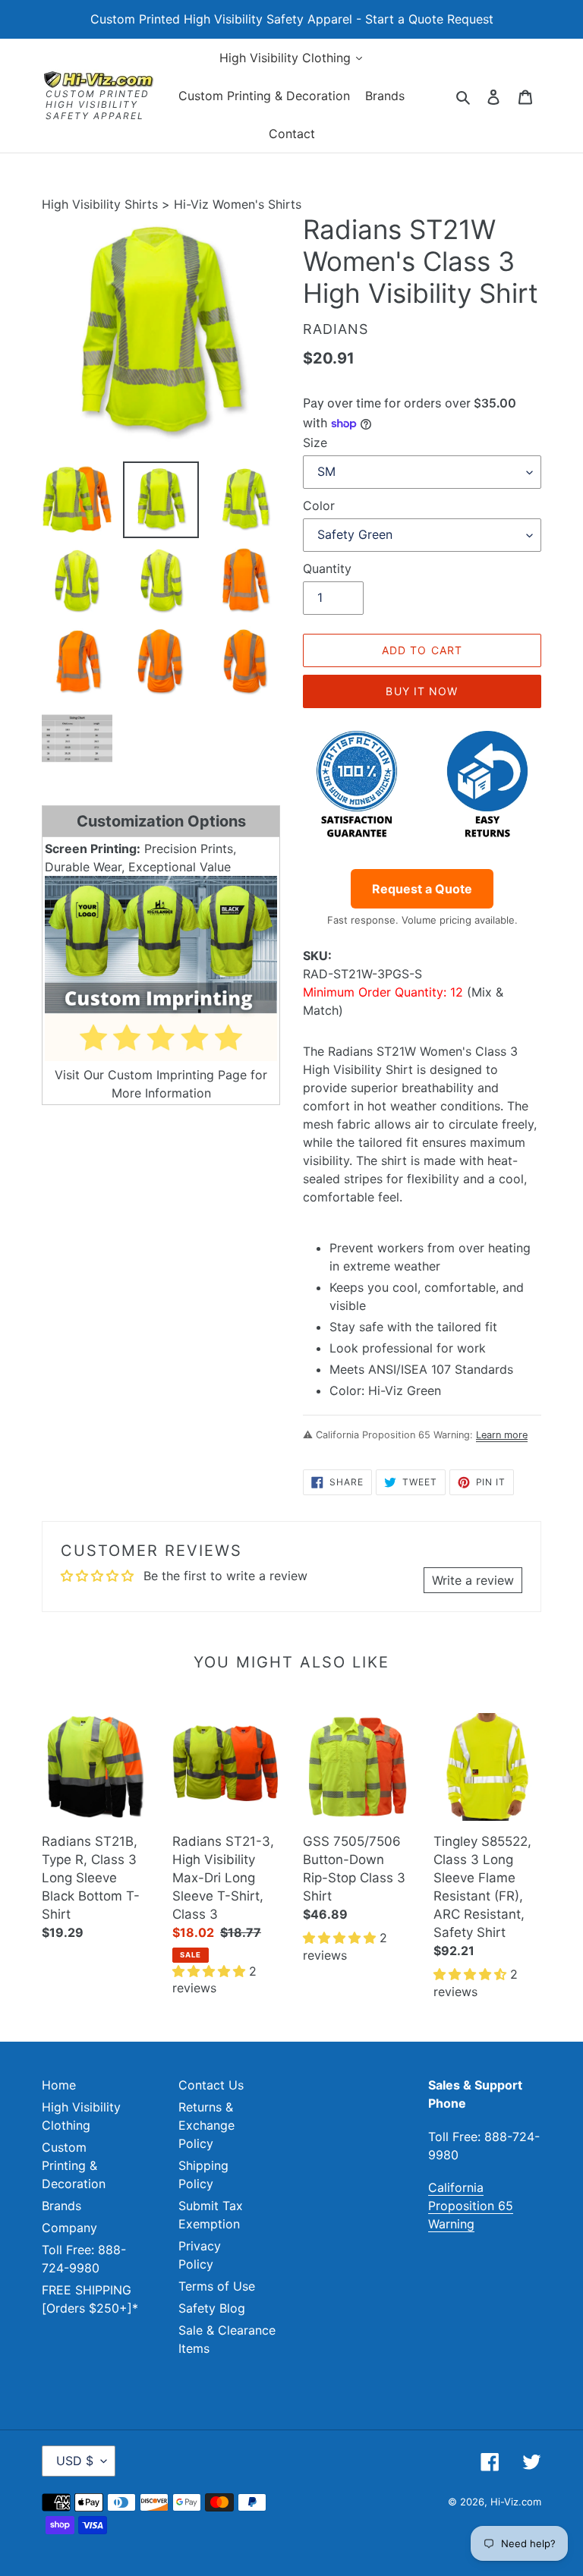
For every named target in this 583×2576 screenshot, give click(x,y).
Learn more (502, 1435)
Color (319, 505)
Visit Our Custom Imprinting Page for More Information (161, 1084)
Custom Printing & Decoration (74, 2165)
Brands (61, 2206)
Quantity (327, 568)
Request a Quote (422, 889)
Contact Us (211, 2085)
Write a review (473, 1580)
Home (59, 2085)
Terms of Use (217, 2286)
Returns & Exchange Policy (206, 2125)
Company (69, 2228)
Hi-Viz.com (516, 2502)
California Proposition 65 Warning (471, 2206)
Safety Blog (212, 2308)
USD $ (75, 2461)
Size (315, 442)
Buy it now (422, 691)
